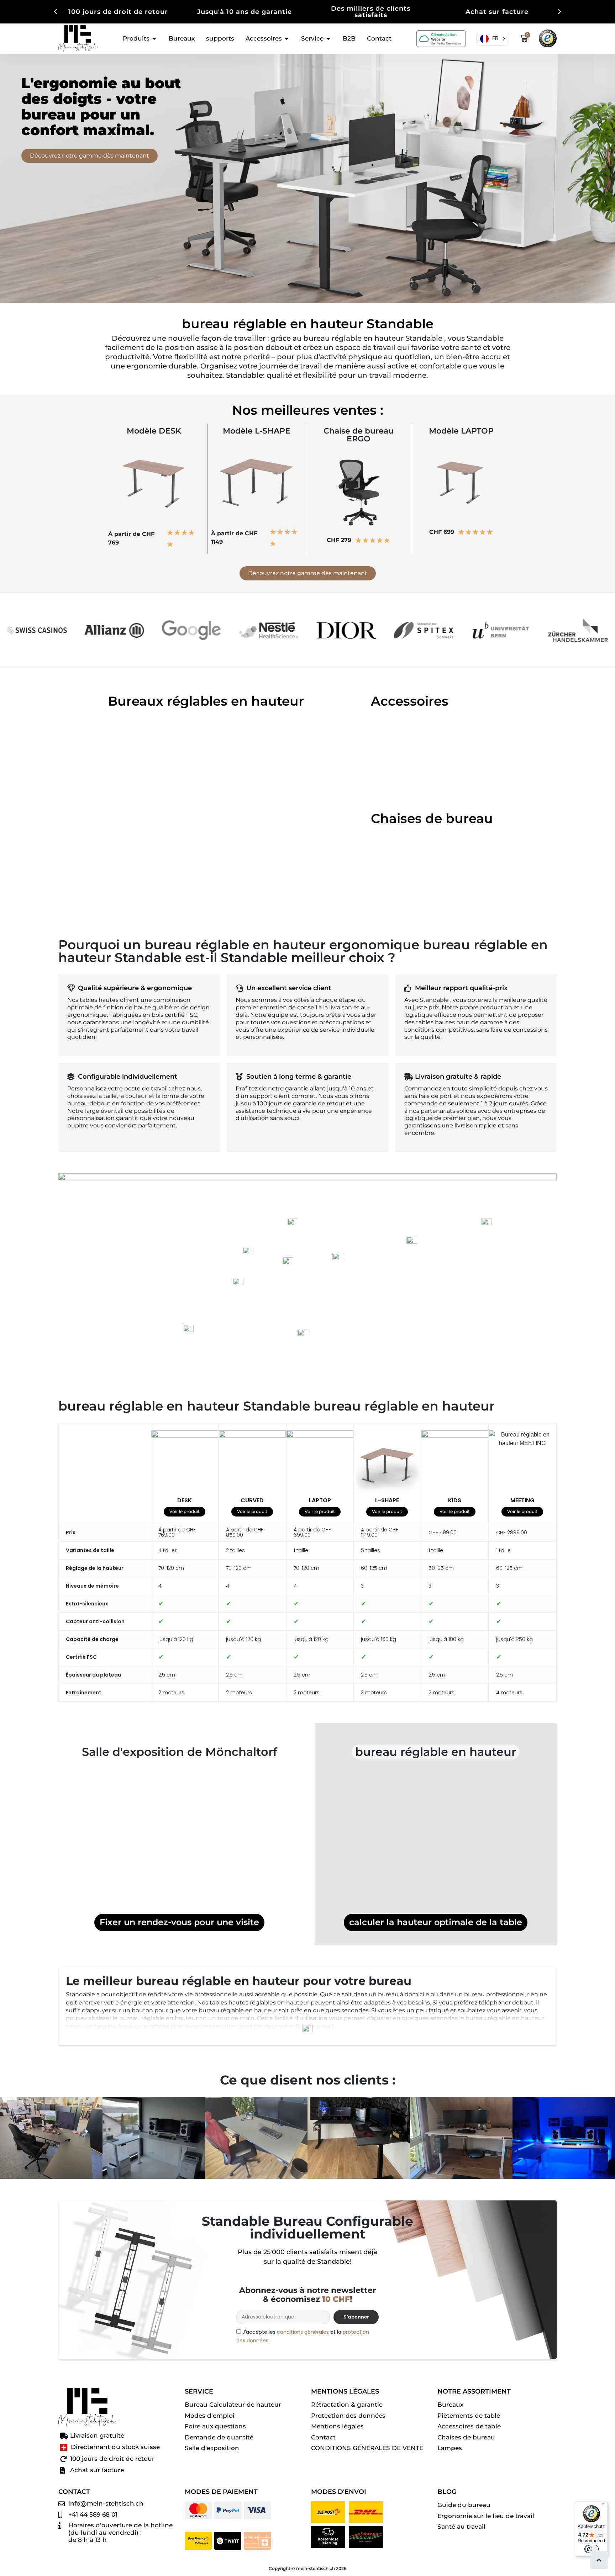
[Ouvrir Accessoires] (287, 39)
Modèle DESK (154, 431)
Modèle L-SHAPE (256, 431)
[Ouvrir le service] (328, 39)
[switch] (592, 2549)
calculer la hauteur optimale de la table (436, 1922)
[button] (56, 12)
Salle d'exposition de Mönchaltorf (180, 1752)
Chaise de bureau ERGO (359, 435)
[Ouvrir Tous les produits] (154, 39)
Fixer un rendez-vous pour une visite (179, 1922)
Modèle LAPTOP (461, 431)
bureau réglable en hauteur (436, 1752)
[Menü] (604, 2506)
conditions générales (303, 2332)
